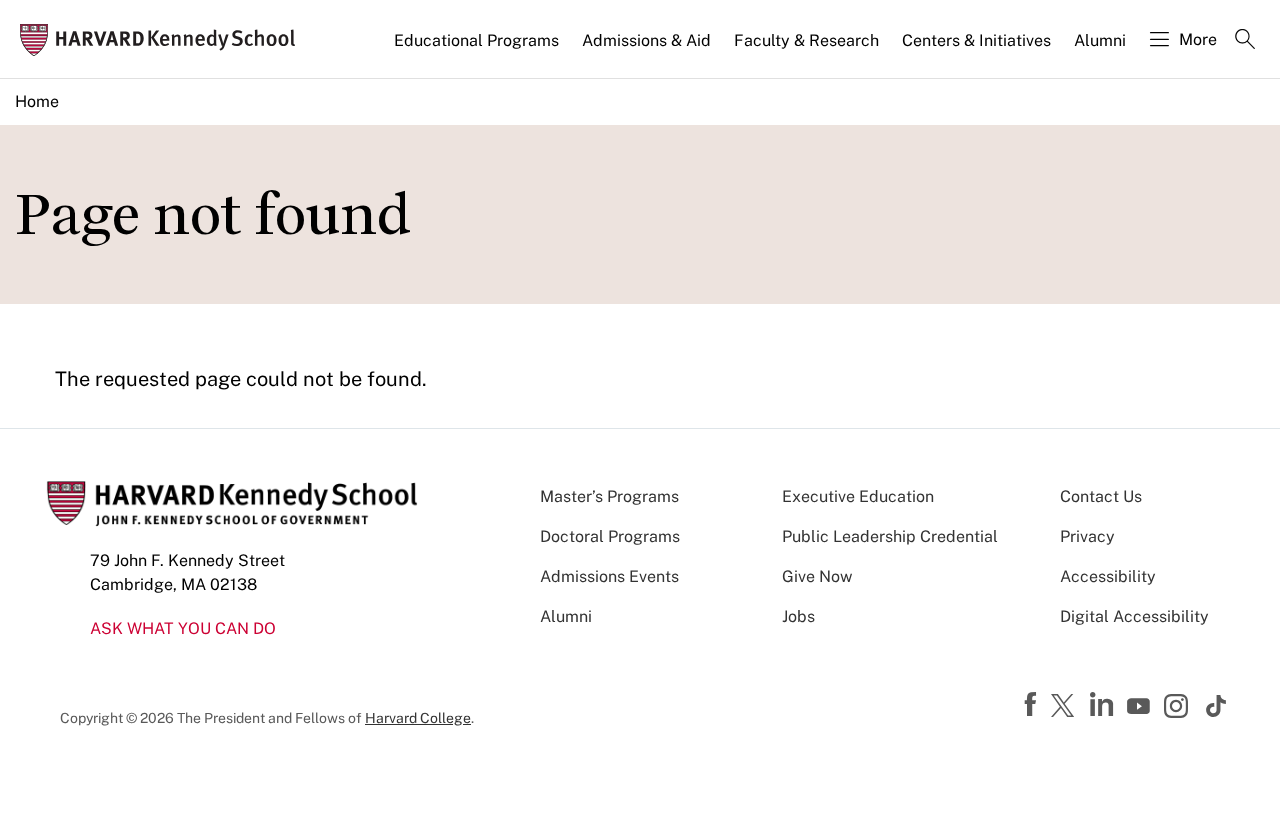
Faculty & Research (806, 40)
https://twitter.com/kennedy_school (1066, 707)
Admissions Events (609, 576)
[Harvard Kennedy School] (164, 39)
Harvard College (418, 718)
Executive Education (858, 496)
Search (1245, 41)
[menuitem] (478, 49)
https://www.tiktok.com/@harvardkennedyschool (1217, 706)
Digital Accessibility (1134, 616)
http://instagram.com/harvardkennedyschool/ (1179, 708)
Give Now (817, 576)
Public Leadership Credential (890, 536)
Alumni (1100, 40)
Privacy (1087, 536)
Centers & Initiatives (976, 40)
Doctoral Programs (610, 536)
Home (37, 101)
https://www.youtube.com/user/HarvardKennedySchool (1141, 707)
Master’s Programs (609, 496)
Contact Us (1101, 496)
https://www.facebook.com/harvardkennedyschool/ (1033, 705)
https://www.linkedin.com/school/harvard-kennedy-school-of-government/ (1104, 705)
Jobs (798, 616)
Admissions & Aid (646, 40)
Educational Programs (476, 40)
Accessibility (1108, 576)
